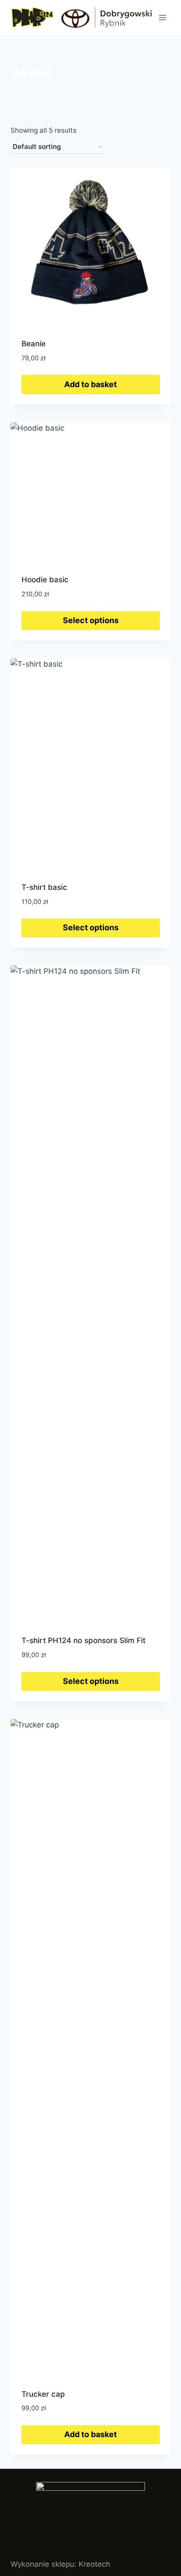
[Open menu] (162, 17)
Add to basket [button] (90, 384)
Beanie (34, 344)
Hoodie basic (45, 580)
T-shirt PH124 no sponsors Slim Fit (83, 1640)
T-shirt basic (44, 887)
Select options (91, 620)
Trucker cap (43, 2394)
